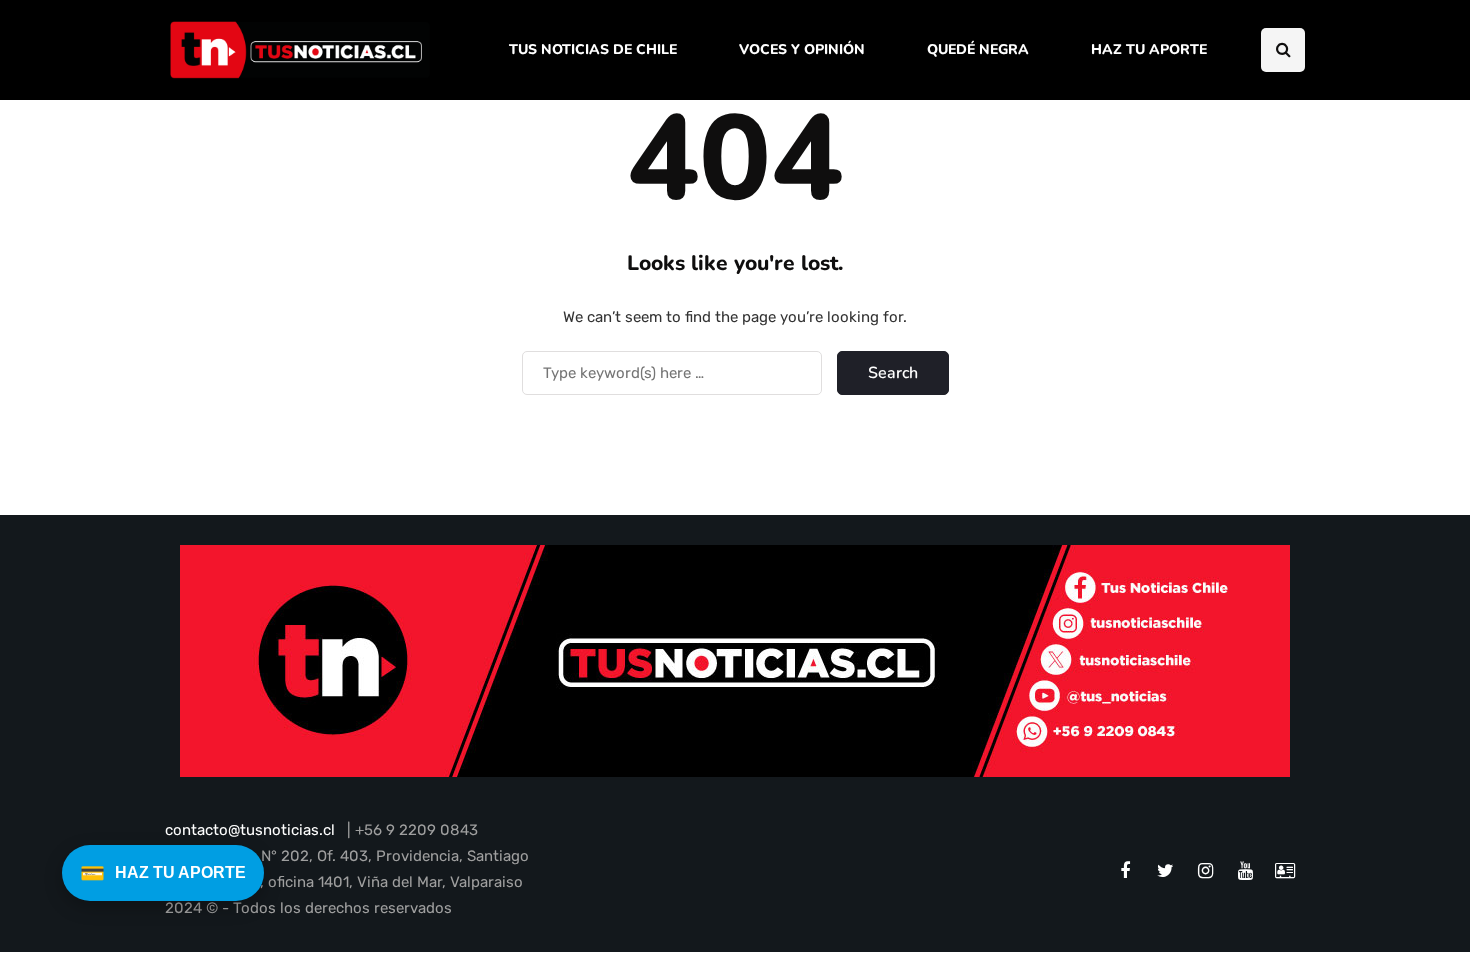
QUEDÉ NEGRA (978, 49)
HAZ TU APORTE (1149, 49)
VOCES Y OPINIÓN (802, 49)
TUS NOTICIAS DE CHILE (593, 49)
